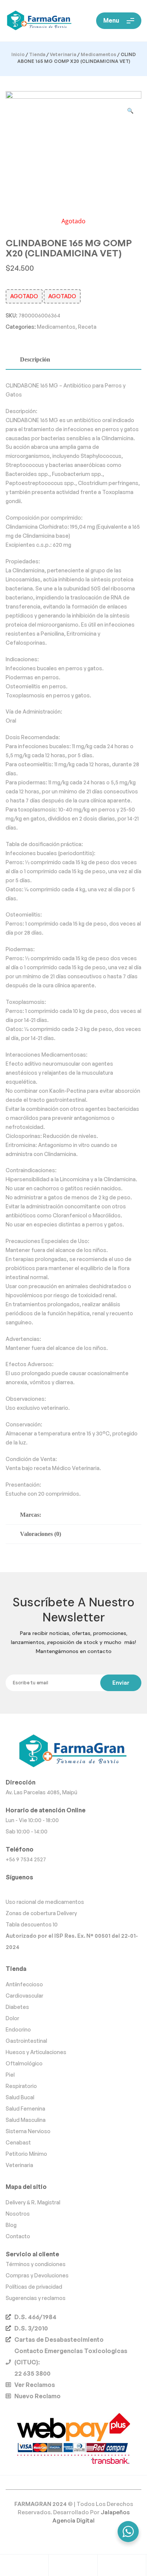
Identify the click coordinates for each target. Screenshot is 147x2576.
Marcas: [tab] (31, 1515)
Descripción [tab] (35, 359)
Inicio (18, 54)
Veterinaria (63, 54)
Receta (87, 327)
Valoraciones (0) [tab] (41, 1534)
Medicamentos (98, 54)
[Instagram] (73, 1889)
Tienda (37, 54)
